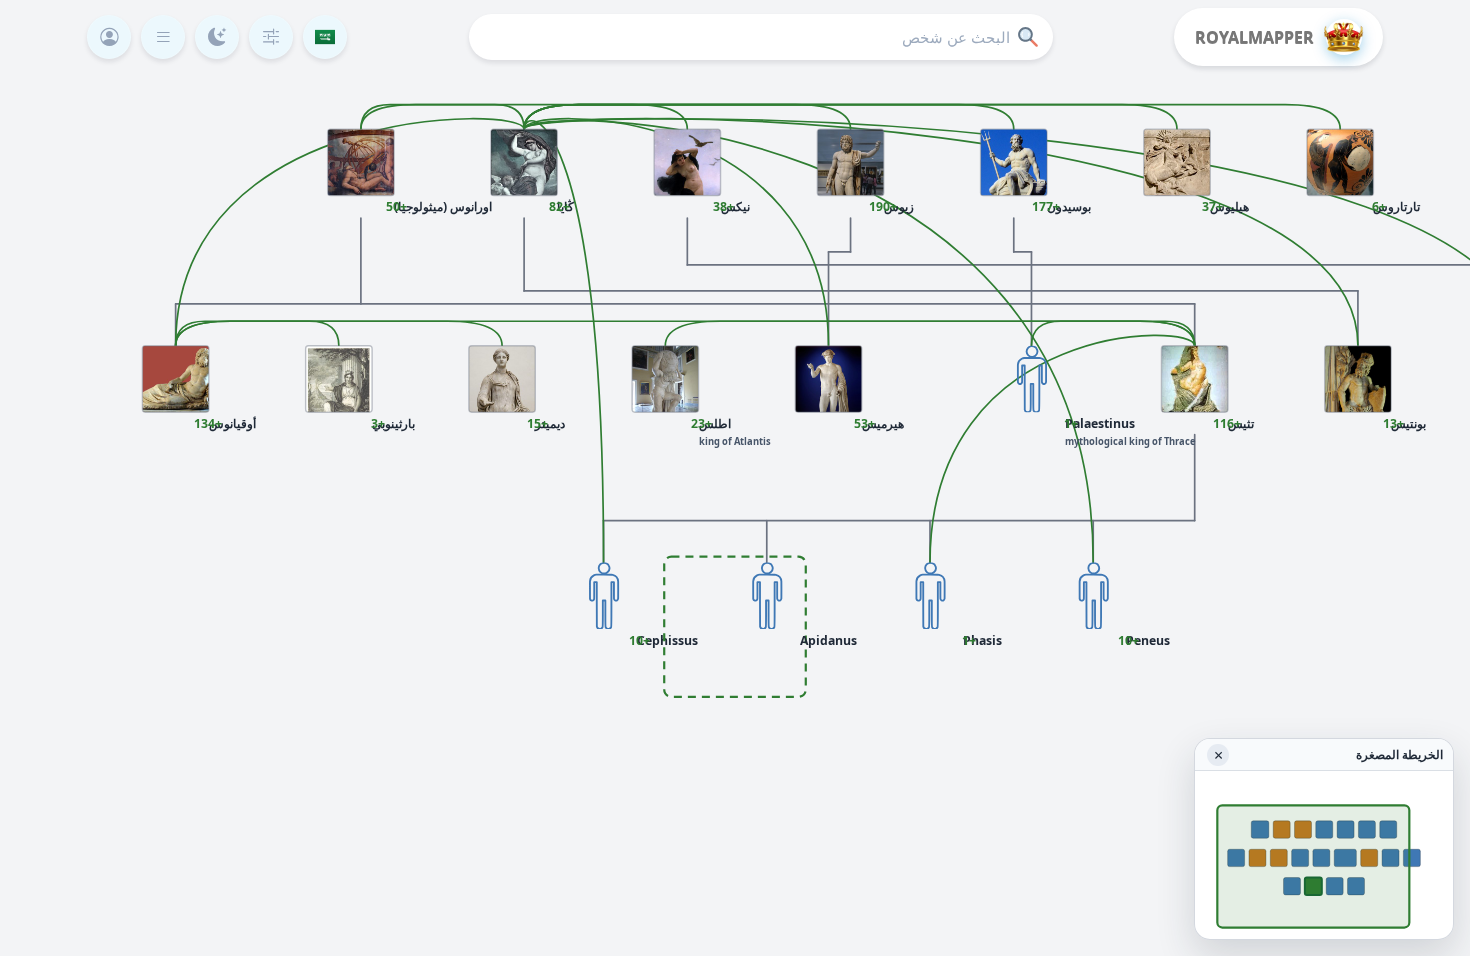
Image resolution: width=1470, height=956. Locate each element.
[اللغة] (325, 37)
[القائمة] (163, 37)
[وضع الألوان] (217, 37)
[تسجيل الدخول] (109, 37)
